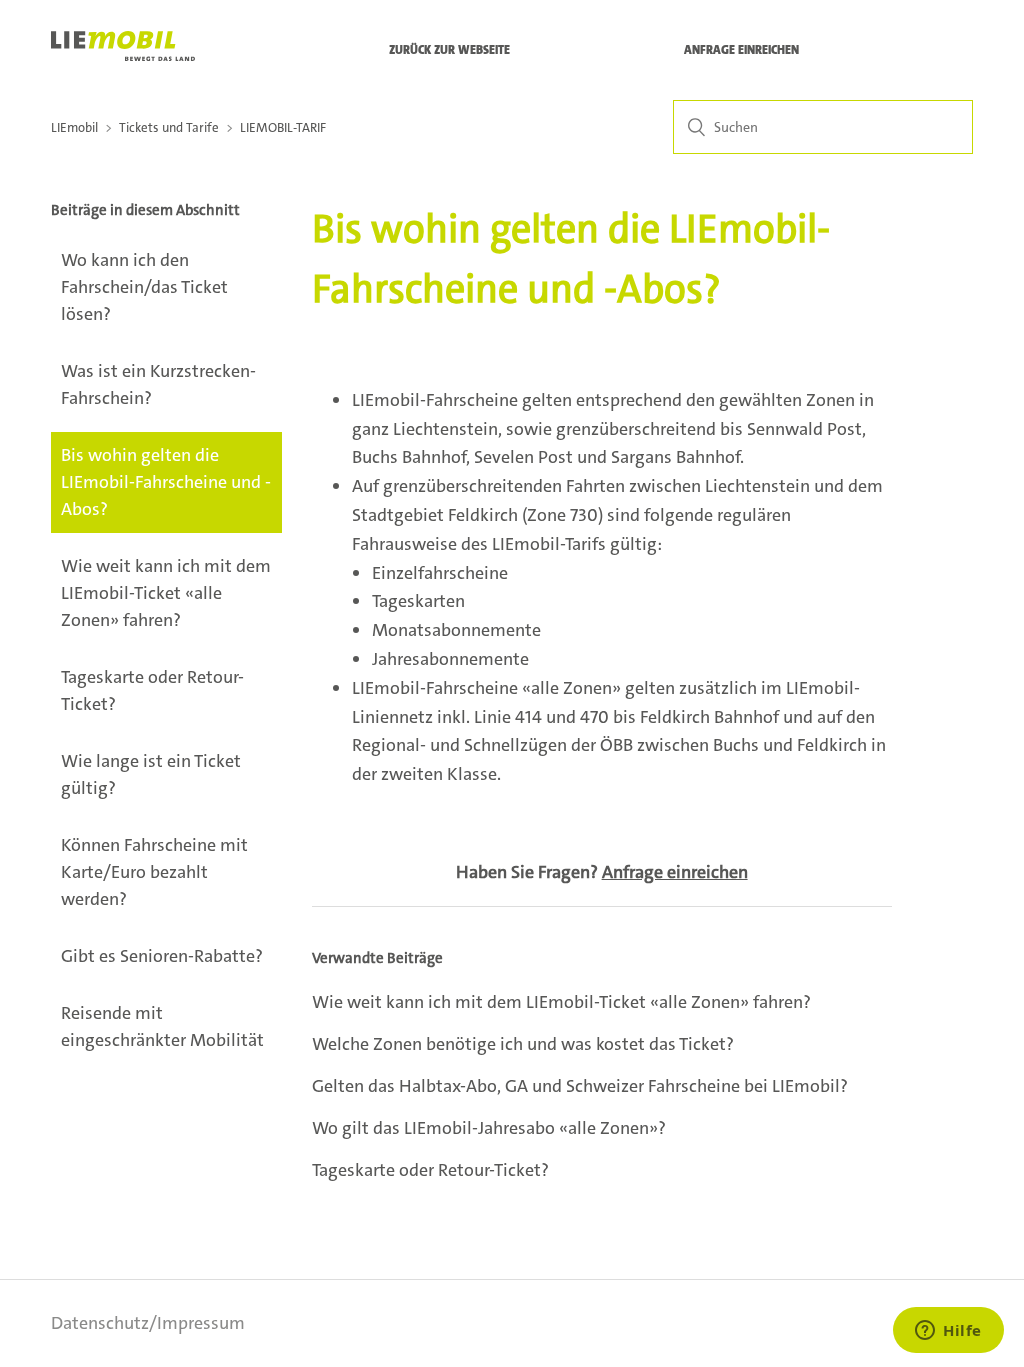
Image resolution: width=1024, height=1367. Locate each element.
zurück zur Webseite (449, 50)
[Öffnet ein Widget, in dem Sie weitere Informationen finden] (948, 1332)
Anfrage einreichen (741, 50)
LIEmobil (74, 127)
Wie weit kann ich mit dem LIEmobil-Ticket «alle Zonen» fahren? (166, 593)
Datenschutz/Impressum (148, 1323)
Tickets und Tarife (169, 127)
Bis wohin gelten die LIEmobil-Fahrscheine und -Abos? (166, 482)
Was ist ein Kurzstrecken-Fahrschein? (158, 384)
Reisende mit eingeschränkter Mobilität (162, 1026)
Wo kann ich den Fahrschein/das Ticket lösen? (144, 287)
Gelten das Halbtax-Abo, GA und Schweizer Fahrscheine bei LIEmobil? (580, 1086)
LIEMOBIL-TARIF (283, 127)
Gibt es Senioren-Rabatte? (162, 956)
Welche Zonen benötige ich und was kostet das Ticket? (523, 1044)
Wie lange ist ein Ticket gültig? (151, 774)
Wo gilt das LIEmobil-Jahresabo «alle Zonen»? (489, 1128)
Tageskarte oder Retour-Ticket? (152, 690)
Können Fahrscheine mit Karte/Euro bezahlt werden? (154, 872)
